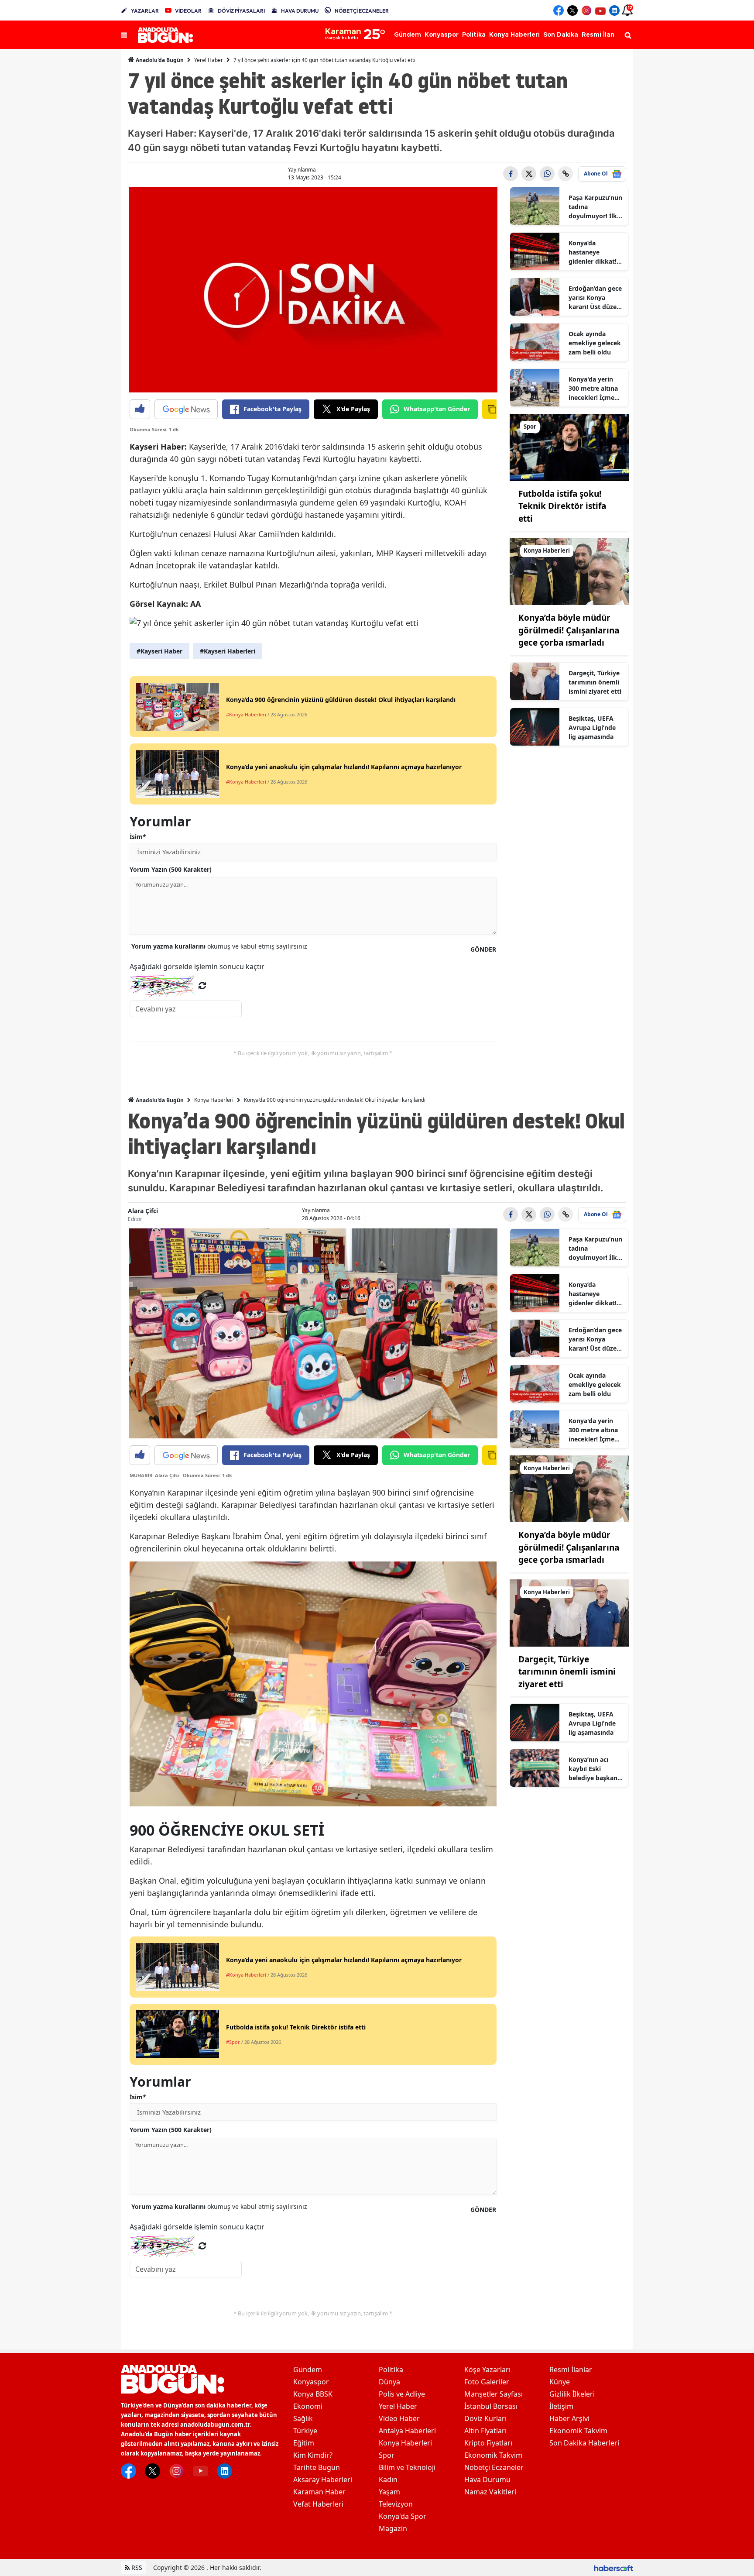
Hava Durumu (487, 2480)
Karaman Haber (319, 2492)
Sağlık (303, 2418)
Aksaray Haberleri (323, 2480)
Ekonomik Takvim (493, 2455)
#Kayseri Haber (159, 651)
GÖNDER (483, 949)
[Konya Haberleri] (569, 571)
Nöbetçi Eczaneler (494, 2467)
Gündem (308, 2370)
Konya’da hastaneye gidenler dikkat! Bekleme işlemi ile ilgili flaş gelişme (596, 252)
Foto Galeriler (487, 2382)
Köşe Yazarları (487, 2370)
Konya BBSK (313, 2394)
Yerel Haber (209, 60)
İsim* (138, 837)
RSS (136, 2567)
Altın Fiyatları (485, 2431)
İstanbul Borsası (491, 2406)
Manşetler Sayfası (494, 2394)
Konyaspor (311, 2382)
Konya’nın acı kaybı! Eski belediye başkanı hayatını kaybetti (594, 1769)
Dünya (389, 2382)
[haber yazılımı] (613, 2567)
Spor (387, 2455)
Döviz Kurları (485, 2418)
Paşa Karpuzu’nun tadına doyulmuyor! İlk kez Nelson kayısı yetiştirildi (595, 207)
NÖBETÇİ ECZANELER (362, 11)
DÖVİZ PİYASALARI (241, 11)
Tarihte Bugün (317, 2467)
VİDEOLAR (188, 11)
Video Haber (399, 2418)
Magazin (393, 2528)
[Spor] (569, 447)
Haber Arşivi (569, 2418)
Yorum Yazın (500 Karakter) (171, 869)
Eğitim (304, 2443)
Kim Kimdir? (313, 2455)
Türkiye (305, 2431)
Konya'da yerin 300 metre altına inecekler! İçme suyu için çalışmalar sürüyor (593, 389)
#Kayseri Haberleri (228, 651)
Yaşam (389, 2492)
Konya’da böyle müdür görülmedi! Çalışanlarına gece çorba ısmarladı (569, 630)
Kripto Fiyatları (488, 2443)
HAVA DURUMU (300, 11)
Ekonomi (308, 2406)
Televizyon (396, 2504)
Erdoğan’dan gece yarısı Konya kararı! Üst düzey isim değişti (595, 298)
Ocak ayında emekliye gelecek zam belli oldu (595, 343)
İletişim (561, 2406)
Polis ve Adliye (402, 2394)
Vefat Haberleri (318, 2504)
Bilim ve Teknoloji (407, 2467)
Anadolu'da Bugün (159, 60)
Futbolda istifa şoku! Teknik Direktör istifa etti (562, 506)
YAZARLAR (145, 11)
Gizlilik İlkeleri (572, 2394)
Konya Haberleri (214, 1100)
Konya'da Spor (403, 2516)
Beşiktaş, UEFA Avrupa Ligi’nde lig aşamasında (592, 727)
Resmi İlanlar (571, 2370)
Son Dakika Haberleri (584, 2443)
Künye (560, 2382)
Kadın (388, 2480)
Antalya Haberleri (407, 2431)
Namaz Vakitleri (490, 2492)
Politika (391, 2370)
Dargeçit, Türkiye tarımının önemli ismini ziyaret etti (595, 682)
